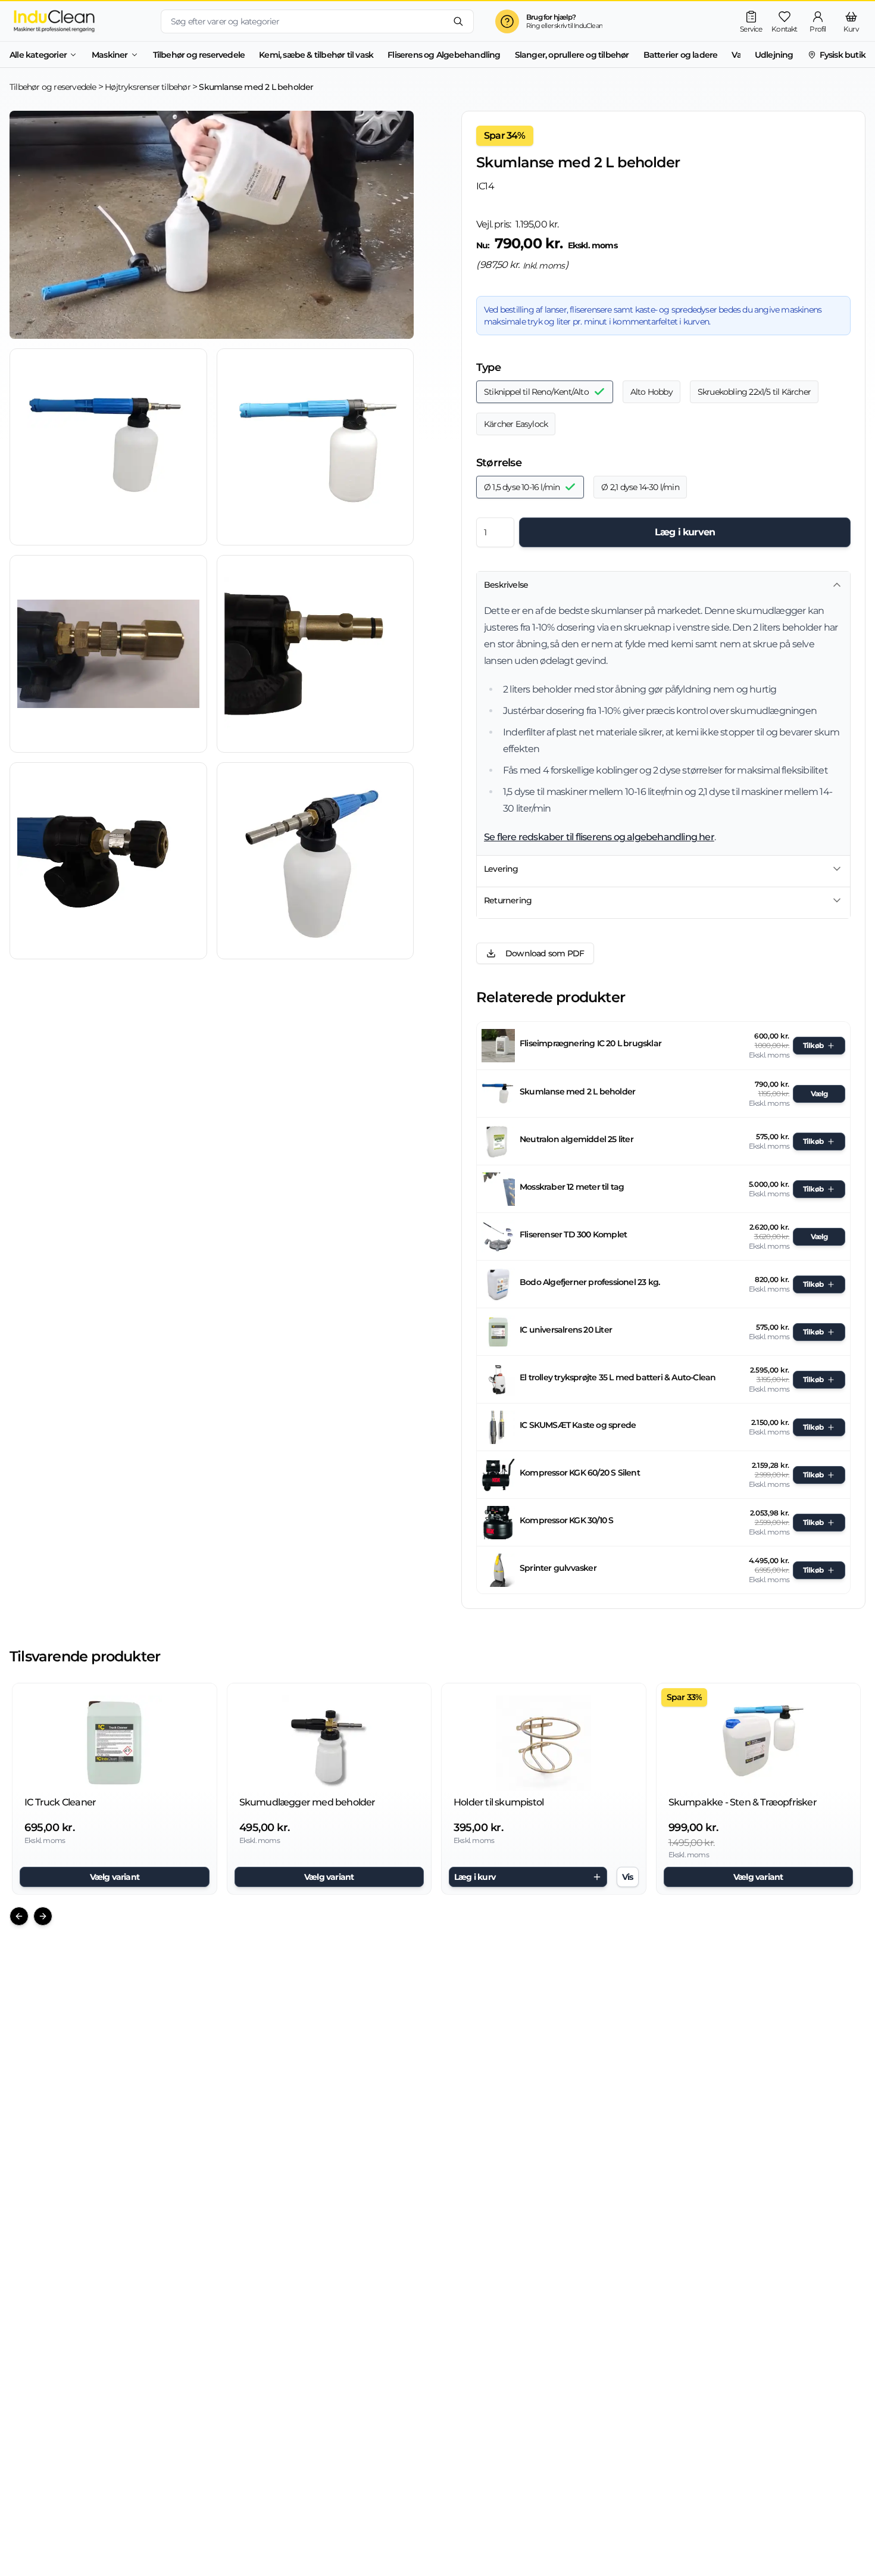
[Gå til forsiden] (76, 21)
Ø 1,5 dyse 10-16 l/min (522, 487)
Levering (501, 869)
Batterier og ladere (681, 55)
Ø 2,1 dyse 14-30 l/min (640, 487)
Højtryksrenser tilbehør (148, 87)
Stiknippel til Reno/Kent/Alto (536, 392)
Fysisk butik (843, 55)
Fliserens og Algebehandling (444, 55)
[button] (108, 447)
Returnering (508, 900)
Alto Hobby (651, 392)
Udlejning (774, 55)
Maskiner (110, 55)
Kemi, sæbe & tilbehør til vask (316, 55)
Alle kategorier (38, 55)
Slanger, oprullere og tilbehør (572, 55)
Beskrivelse (506, 585)
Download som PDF (545, 953)
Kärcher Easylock (516, 424)
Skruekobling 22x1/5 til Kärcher (754, 392)
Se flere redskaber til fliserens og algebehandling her (599, 837)
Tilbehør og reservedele (199, 55)
